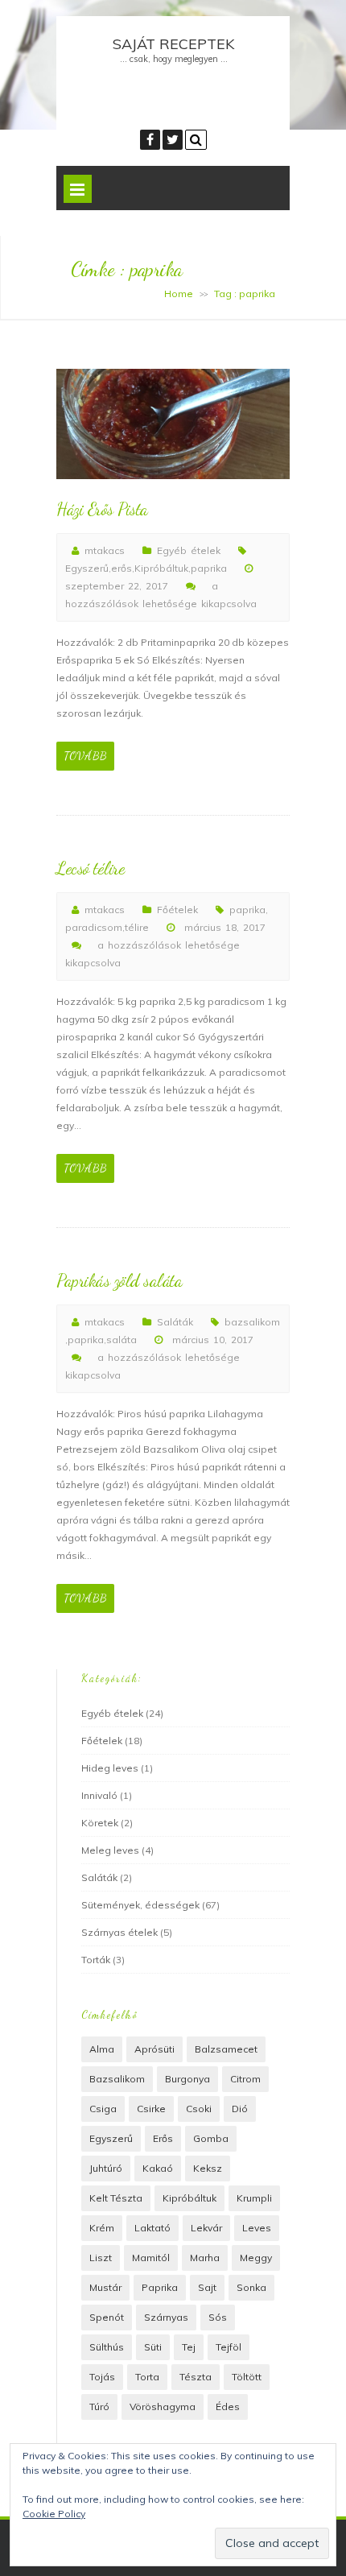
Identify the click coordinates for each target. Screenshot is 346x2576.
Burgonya (187, 2079)
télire (137, 927)
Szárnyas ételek (119, 1932)
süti (153, 2347)
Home (179, 294)
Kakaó (158, 2168)
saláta (122, 1340)
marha (205, 2258)
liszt (101, 2258)
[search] (196, 140)
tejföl (229, 2347)
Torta (147, 2377)
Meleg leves (110, 1850)
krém (102, 2228)
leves (257, 2228)
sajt (207, 2287)
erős (122, 568)
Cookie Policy (54, 2514)
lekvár (206, 2228)
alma (102, 2049)
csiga (103, 2109)
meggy (256, 2258)
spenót (107, 2317)
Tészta (196, 2377)
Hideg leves (110, 1768)
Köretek (100, 1823)
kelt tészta (116, 2198)
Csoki (199, 2109)
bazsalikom (252, 1322)
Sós (218, 2317)
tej (189, 2347)
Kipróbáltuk (161, 568)
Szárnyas (166, 2317)
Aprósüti (154, 2049)
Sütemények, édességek (140, 1905)
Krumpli (254, 2198)
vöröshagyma (163, 2406)
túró (99, 2406)
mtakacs (105, 550)
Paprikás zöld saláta (119, 1280)
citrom (245, 2079)
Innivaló (99, 1795)
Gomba (211, 2138)
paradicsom (94, 927)
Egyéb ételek (189, 550)
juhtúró (106, 2168)
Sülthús (107, 2347)
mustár (105, 2287)
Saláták (175, 1322)
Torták (96, 1960)
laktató (152, 2228)
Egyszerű (87, 568)
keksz (208, 2168)
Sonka (251, 2287)
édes (228, 2406)
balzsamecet (226, 2049)
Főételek (177, 910)
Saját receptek (173, 44)
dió (240, 2109)
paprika (209, 568)
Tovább (85, 756)
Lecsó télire (91, 868)
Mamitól (151, 2258)
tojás (102, 2377)
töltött (247, 2377)
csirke (151, 2109)
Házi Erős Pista (102, 509)
